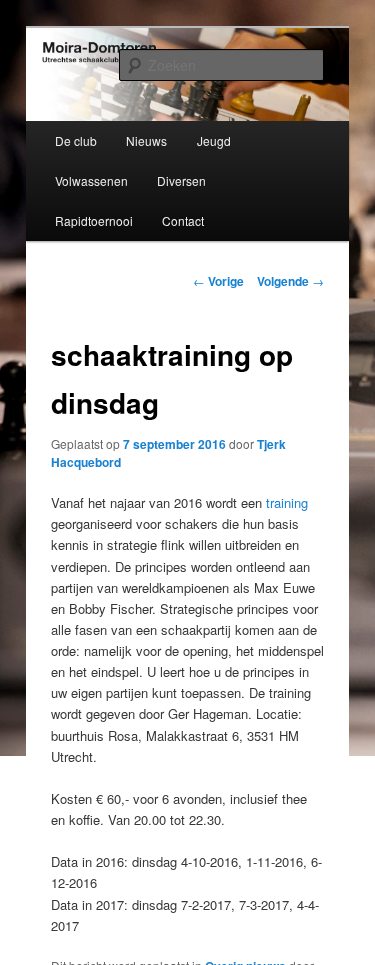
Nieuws (146, 140)
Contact (183, 220)
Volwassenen (91, 180)
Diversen (181, 180)
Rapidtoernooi (94, 220)
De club (76, 140)
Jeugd (214, 140)
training (287, 502)
